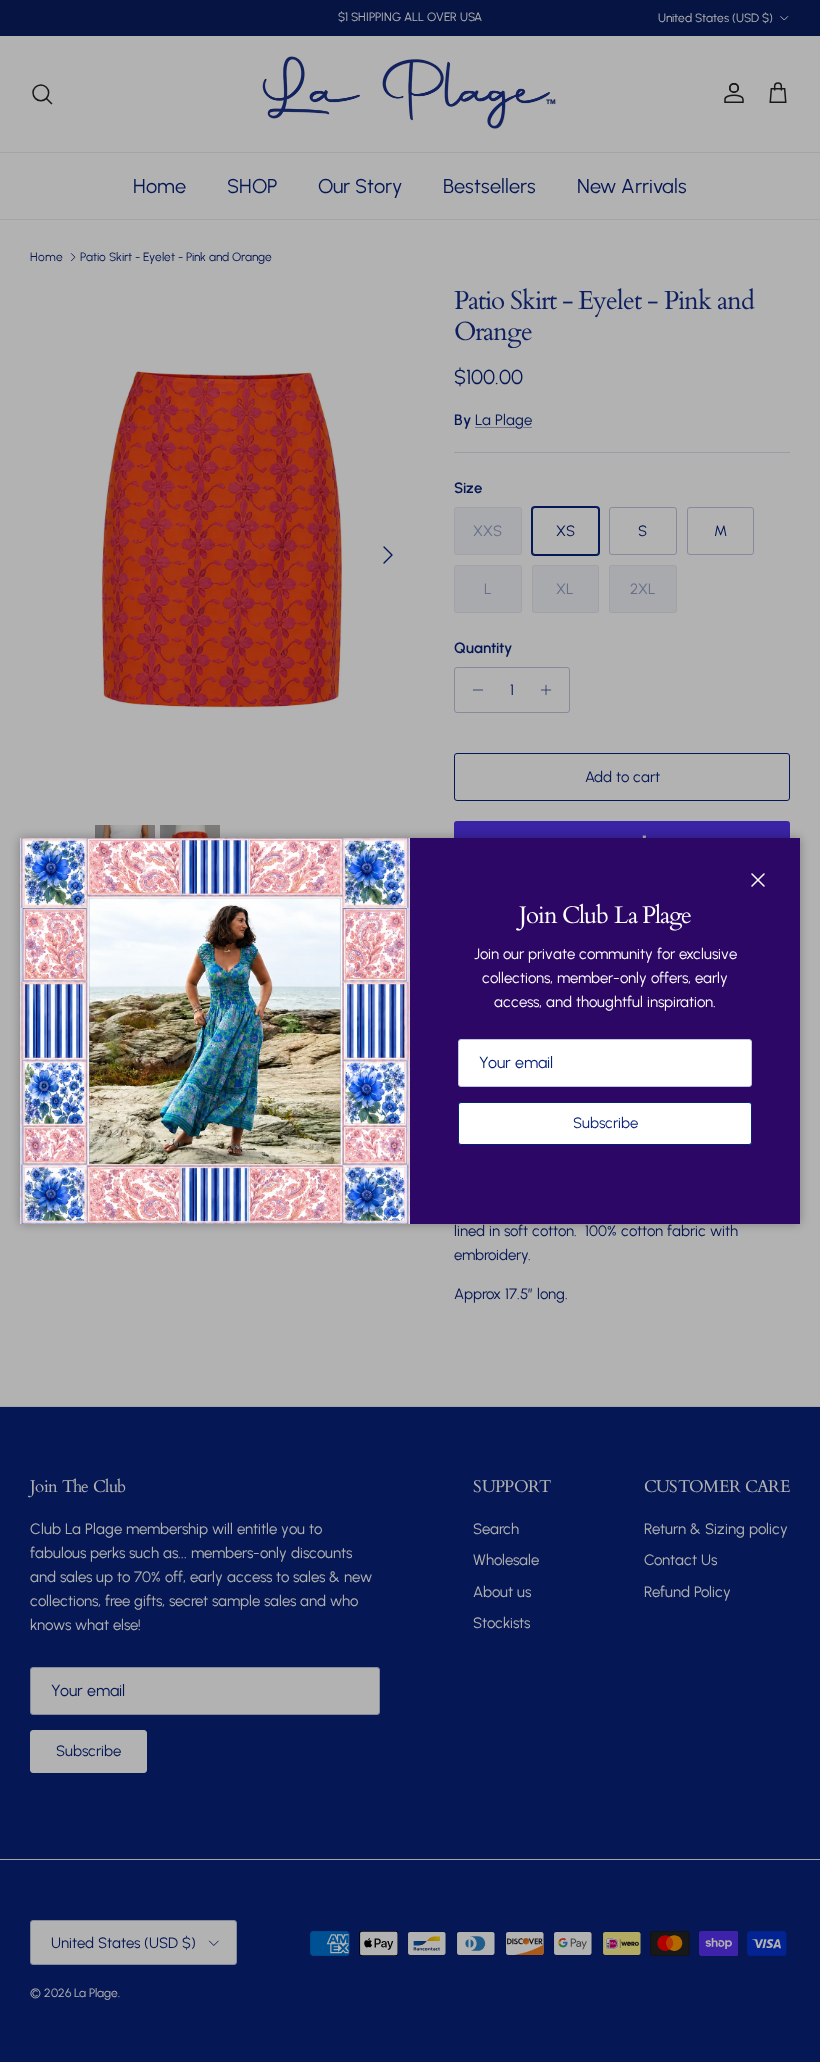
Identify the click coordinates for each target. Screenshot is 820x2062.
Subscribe (605, 1123)
